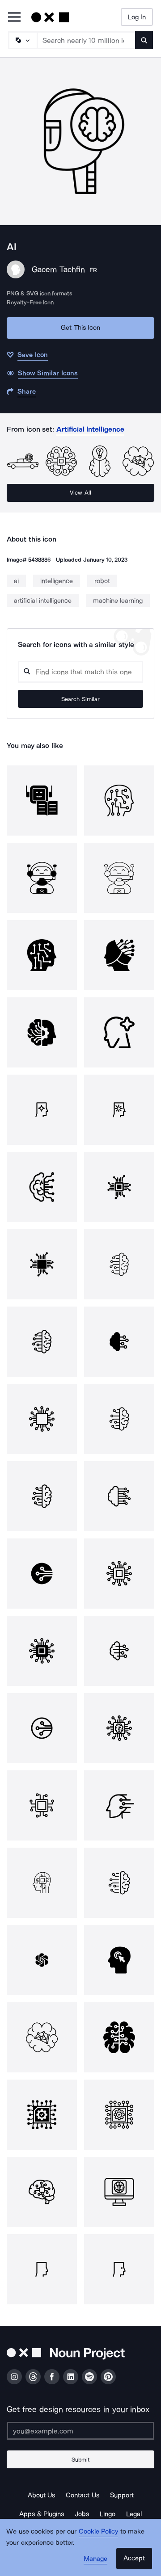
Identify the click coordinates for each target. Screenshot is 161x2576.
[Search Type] (22, 40)
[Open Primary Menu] (14, 18)
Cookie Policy (99, 2531)
